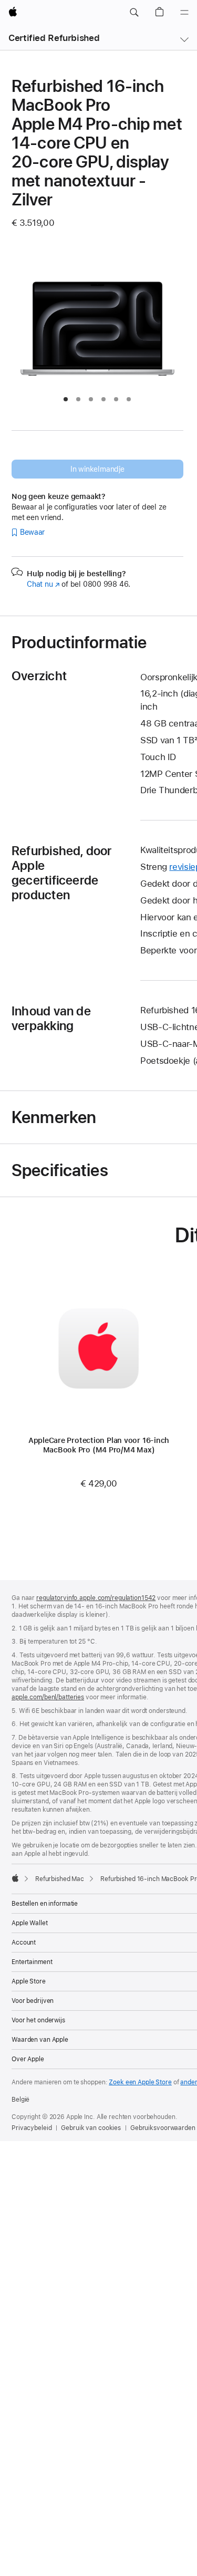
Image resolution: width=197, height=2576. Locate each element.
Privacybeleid (32, 2128)
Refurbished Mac (60, 1879)
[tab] (66, 399)
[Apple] (15, 1878)
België (20, 2100)
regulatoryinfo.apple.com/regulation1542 (96, 1598)
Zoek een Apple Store (140, 2082)
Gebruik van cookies (91, 2128)
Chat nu (43, 584)
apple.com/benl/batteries (48, 1697)
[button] (134, 13)
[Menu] (184, 13)
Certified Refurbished (54, 38)
